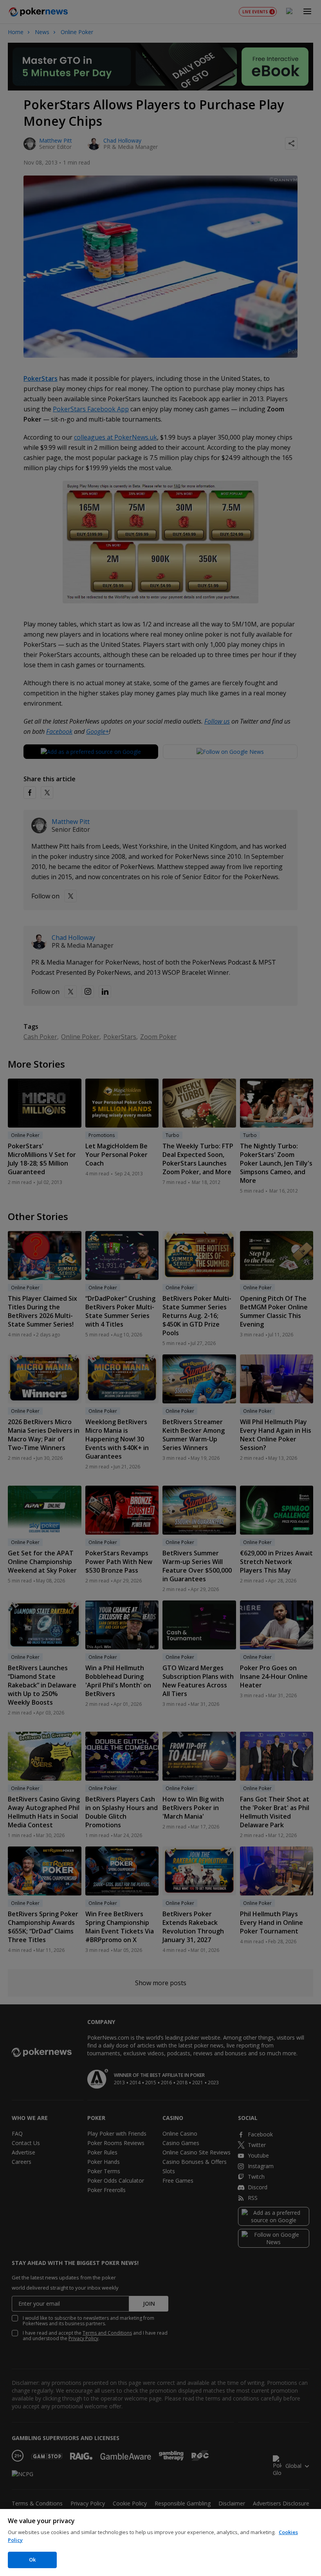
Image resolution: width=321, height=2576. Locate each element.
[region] (160, 2543)
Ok (32, 2560)
